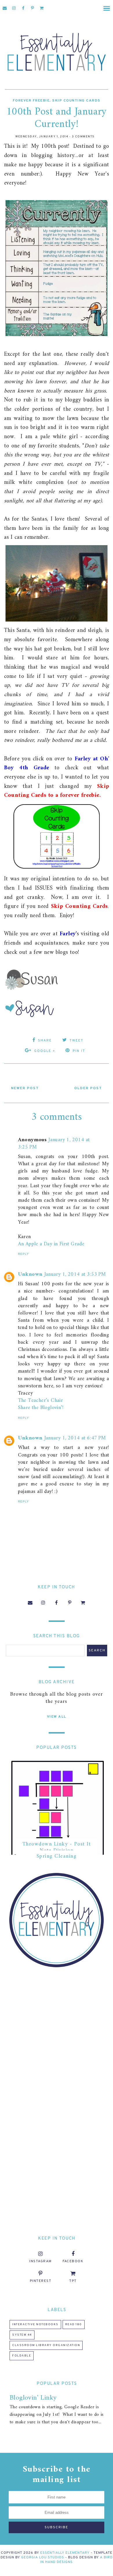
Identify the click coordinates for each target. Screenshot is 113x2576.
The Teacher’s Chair (41, 1401)
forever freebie (31, 101)
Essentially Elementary (65, 2553)
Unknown (30, 1274)
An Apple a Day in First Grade (51, 1244)
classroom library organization (46, 2345)
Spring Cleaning (57, 1856)
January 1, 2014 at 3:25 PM (54, 1144)
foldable (22, 2356)
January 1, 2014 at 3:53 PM (75, 1274)
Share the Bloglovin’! (41, 1408)
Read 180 (74, 2325)
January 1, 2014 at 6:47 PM (75, 1438)
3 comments (83, 137)
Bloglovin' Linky (33, 2398)
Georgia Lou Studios (43, 2557)
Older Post (88, 1088)
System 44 (22, 2335)
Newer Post (25, 1088)
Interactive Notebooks (35, 2325)
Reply (23, 1254)
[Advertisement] (57, 2034)
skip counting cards (76, 101)
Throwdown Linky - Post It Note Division (57, 1847)
